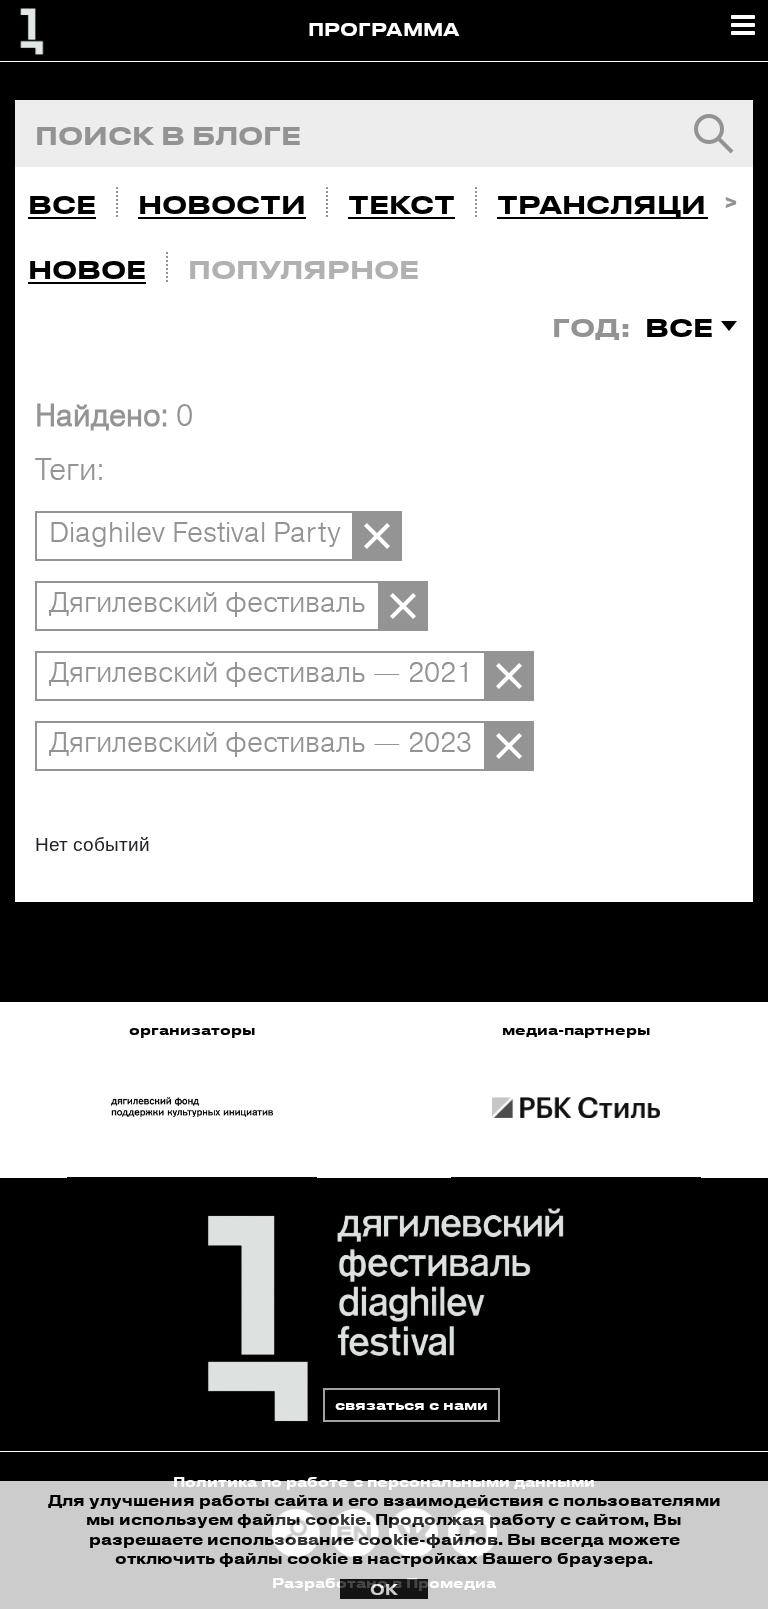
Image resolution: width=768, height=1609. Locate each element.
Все (62, 204)
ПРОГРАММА (384, 29)
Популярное (303, 269)
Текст (401, 204)
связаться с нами (411, 1404)
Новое (87, 269)
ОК (384, 1589)
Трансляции (614, 204)
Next (730, 199)
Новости (222, 204)
